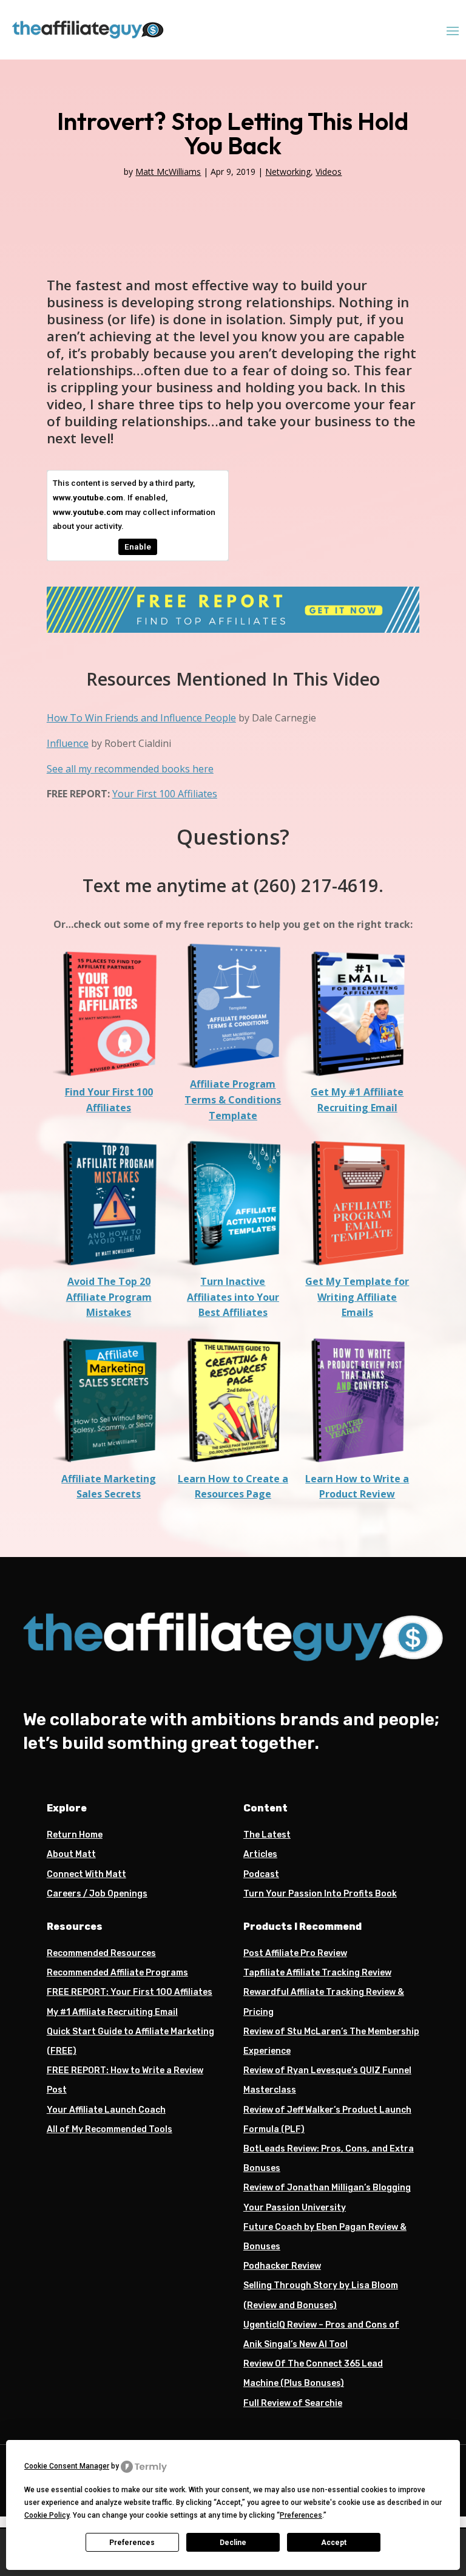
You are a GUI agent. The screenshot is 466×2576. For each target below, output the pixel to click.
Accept (334, 2543)
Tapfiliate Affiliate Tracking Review (317, 1973)
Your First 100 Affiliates (165, 794)
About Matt (71, 1854)
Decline (233, 2543)
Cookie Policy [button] (47, 2515)
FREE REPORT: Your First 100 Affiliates (130, 1992)
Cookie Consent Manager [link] (67, 2466)
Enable (138, 547)
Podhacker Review (282, 2266)
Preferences (132, 2543)
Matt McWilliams (168, 172)
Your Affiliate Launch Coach (106, 2110)
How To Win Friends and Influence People (141, 718)
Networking (288, 172)
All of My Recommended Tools (110, 2129)
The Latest (267, 1835)
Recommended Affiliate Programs (117, 1973)
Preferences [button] (301, 2515)
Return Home (75, 1835)
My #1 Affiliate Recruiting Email (112, 2012)
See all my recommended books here (130, 769)
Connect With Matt (86, 1874)
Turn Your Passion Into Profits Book (320, 1894)
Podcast (261, 1874)
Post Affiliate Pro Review (295, 1953)
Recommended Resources (101, 1953)
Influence (68, 743)
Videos (329, 172)
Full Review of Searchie (293, 2403)
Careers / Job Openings (97, 1894)
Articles (260, 1854)
